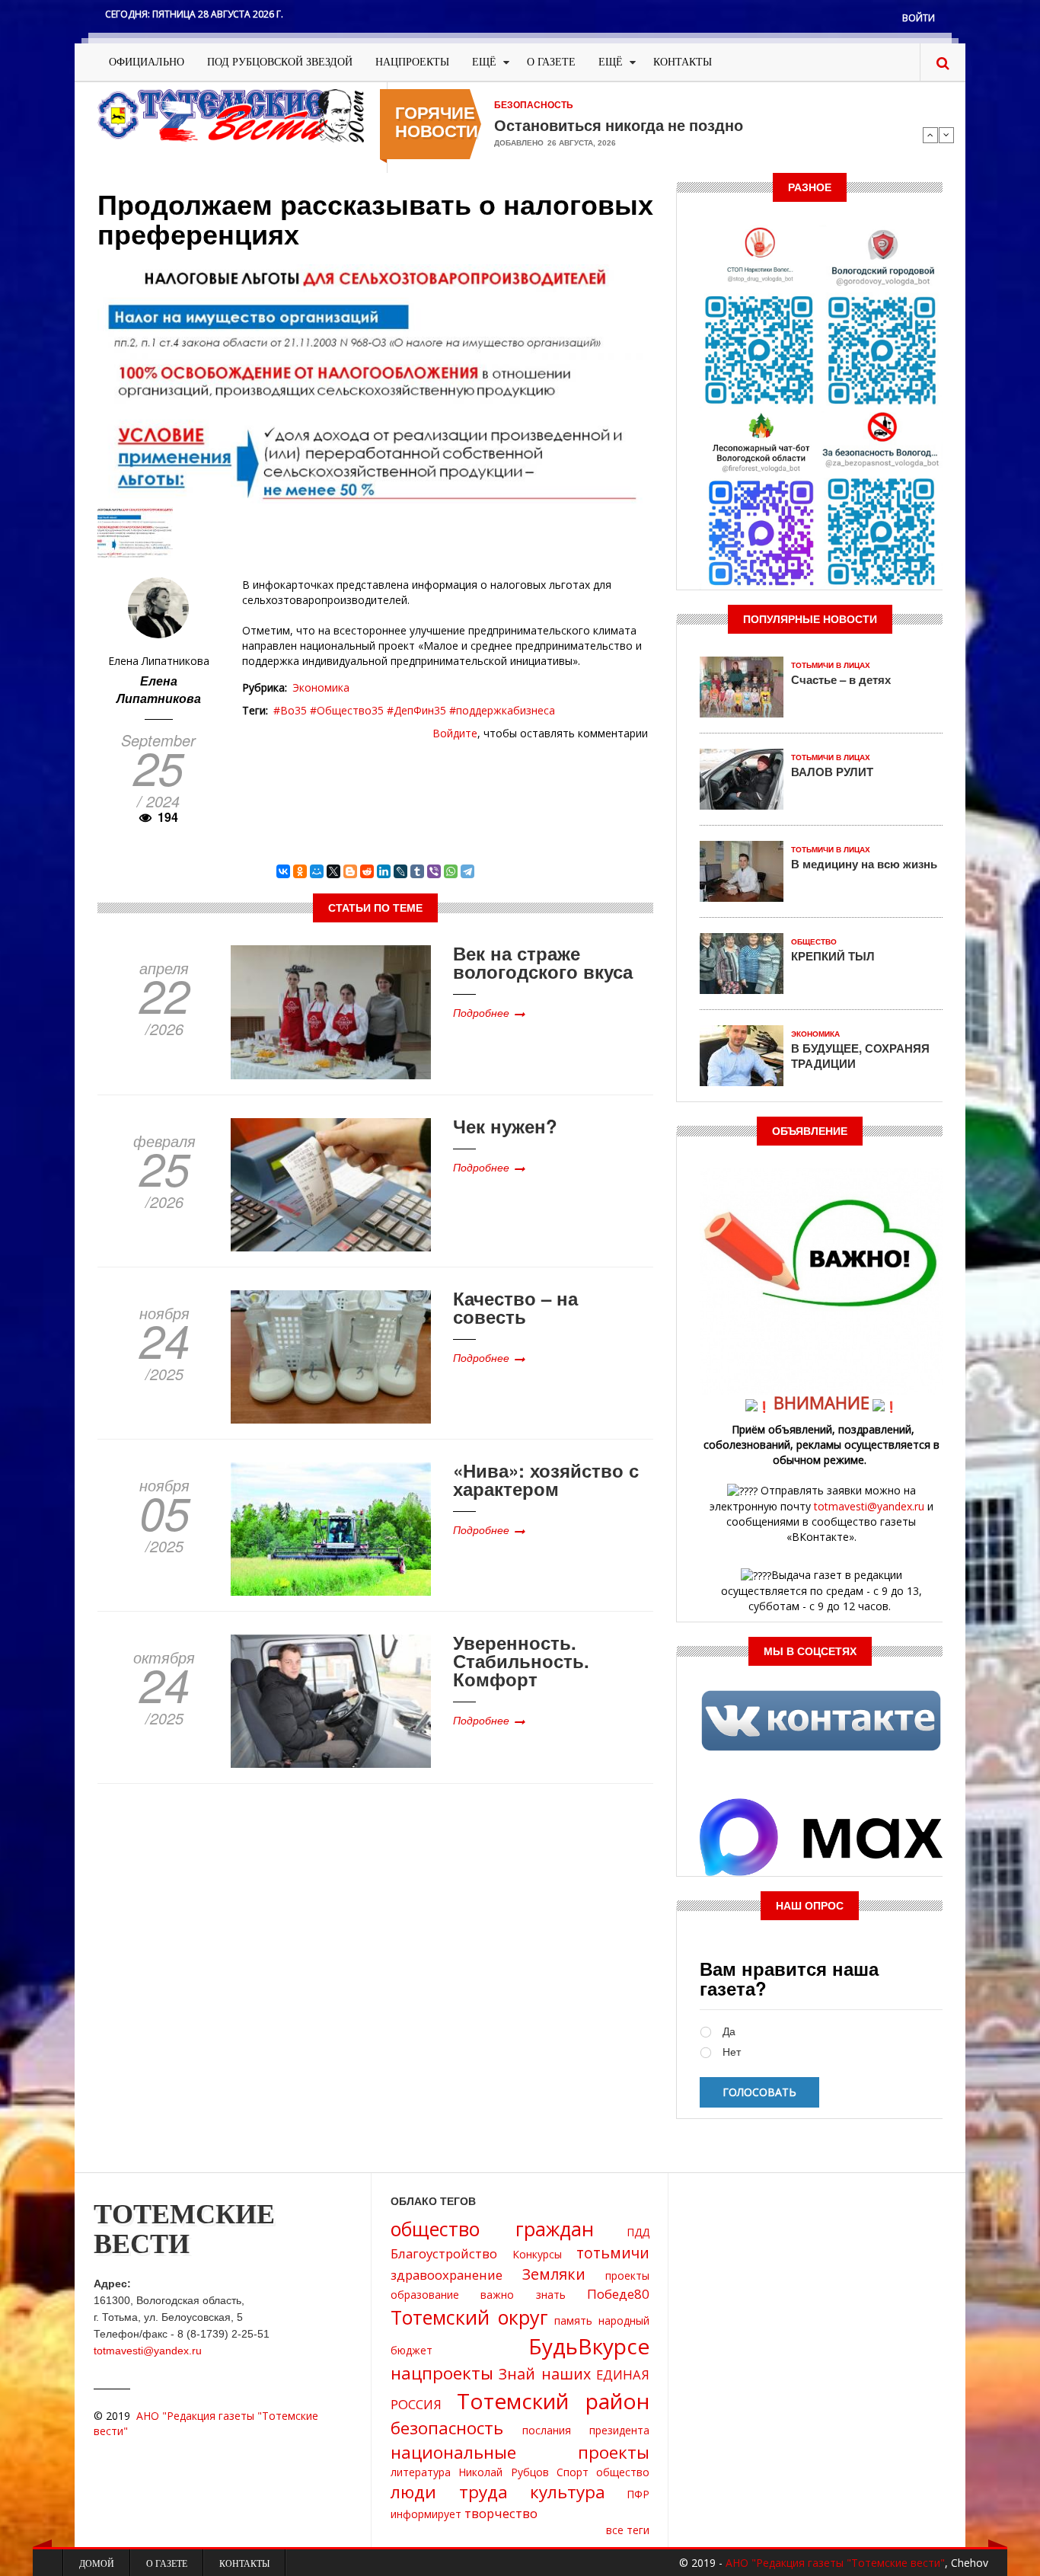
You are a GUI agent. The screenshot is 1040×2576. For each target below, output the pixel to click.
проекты (627, 2276)
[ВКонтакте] (283, 871)
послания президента (586, 2430)
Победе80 (618, 2294)
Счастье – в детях (841, 679)
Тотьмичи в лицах (831, 665)
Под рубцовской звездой (280, 62)
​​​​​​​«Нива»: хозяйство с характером (546, 1479)
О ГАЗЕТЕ (551, 62)
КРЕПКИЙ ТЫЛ (833, 956)
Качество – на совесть (515, 1307)
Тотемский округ (469, 2317)
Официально (147, 62)
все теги (628, 2530)
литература (421, 2472)
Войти (919, 18)
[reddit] (367, 871)
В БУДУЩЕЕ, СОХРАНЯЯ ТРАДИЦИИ (860, 1056)
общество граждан (492, 2229)
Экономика (321, 687)
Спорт (573, 2472)
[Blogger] (350, 871)
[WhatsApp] (451, 871)
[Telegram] (467, 871)
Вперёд (946, 135)
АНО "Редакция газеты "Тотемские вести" (835, 2563)
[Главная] (231, 115)
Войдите (455, 733)
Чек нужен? (505, 1126)
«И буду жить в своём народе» (608, 125)
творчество (501, 2513)
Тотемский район (553, 2401)
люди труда (449, 2492)
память (573, 2320)
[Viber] (434, 871)
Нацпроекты (412, 62)
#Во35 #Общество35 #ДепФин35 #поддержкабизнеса (414, 710)
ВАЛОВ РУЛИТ (832, 772)
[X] (333, 871)
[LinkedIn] (384, 871)
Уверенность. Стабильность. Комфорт (521, 1660)
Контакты (683, 62)
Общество (814, 942)
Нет (732, 2052)
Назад (930, 135)
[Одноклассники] (300, 871)
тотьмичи (613, 2253)
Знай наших (545, 2374)
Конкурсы (537, 2254)
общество (623, 2472)
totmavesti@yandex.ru (869, 1506)
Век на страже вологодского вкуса (543, 962)
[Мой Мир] (317, 871)
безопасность (447, 2428)
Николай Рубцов (503, 2472)
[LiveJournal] (400, 871)
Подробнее (481, 1012)
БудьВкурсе (589, 2346)
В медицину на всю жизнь (864, 864)
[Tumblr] (417, 871)
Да (729, 2032)
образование (425, 2295)
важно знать (523, 2295)
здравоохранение (447, 2275)
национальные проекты (520, 2452)
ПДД (638, 2232)
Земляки (554, 2274)
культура (568, 2492)
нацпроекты (442, 2373)
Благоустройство (444, 2253)
